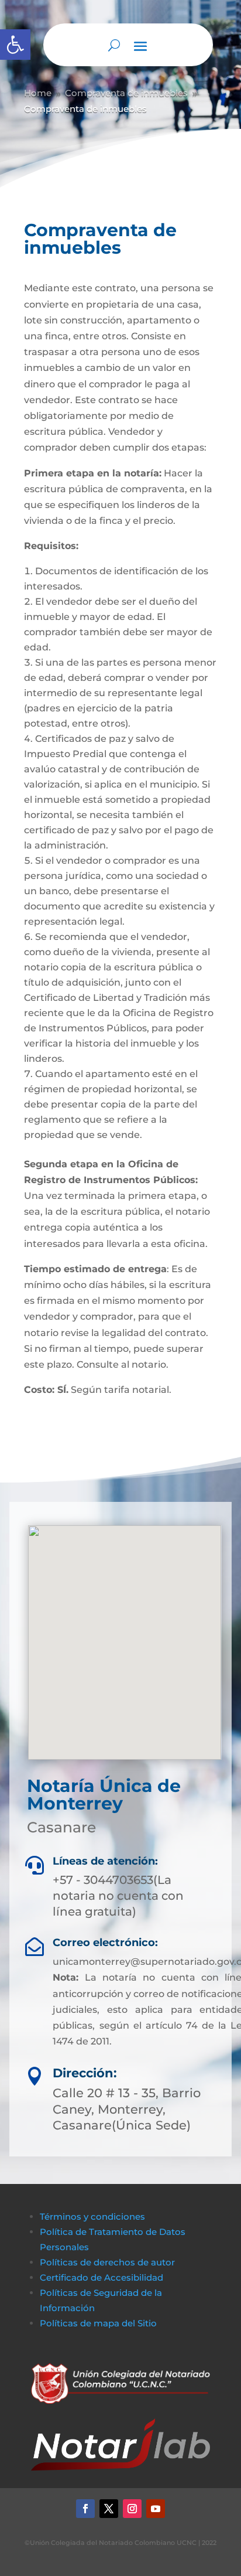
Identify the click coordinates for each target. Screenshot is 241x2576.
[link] (15, 45)
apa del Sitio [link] (131, 2323)
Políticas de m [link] (71, 2323)
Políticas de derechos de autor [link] (107, 2262)
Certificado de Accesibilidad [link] (101, 2277)
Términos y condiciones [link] (92, 2216)
